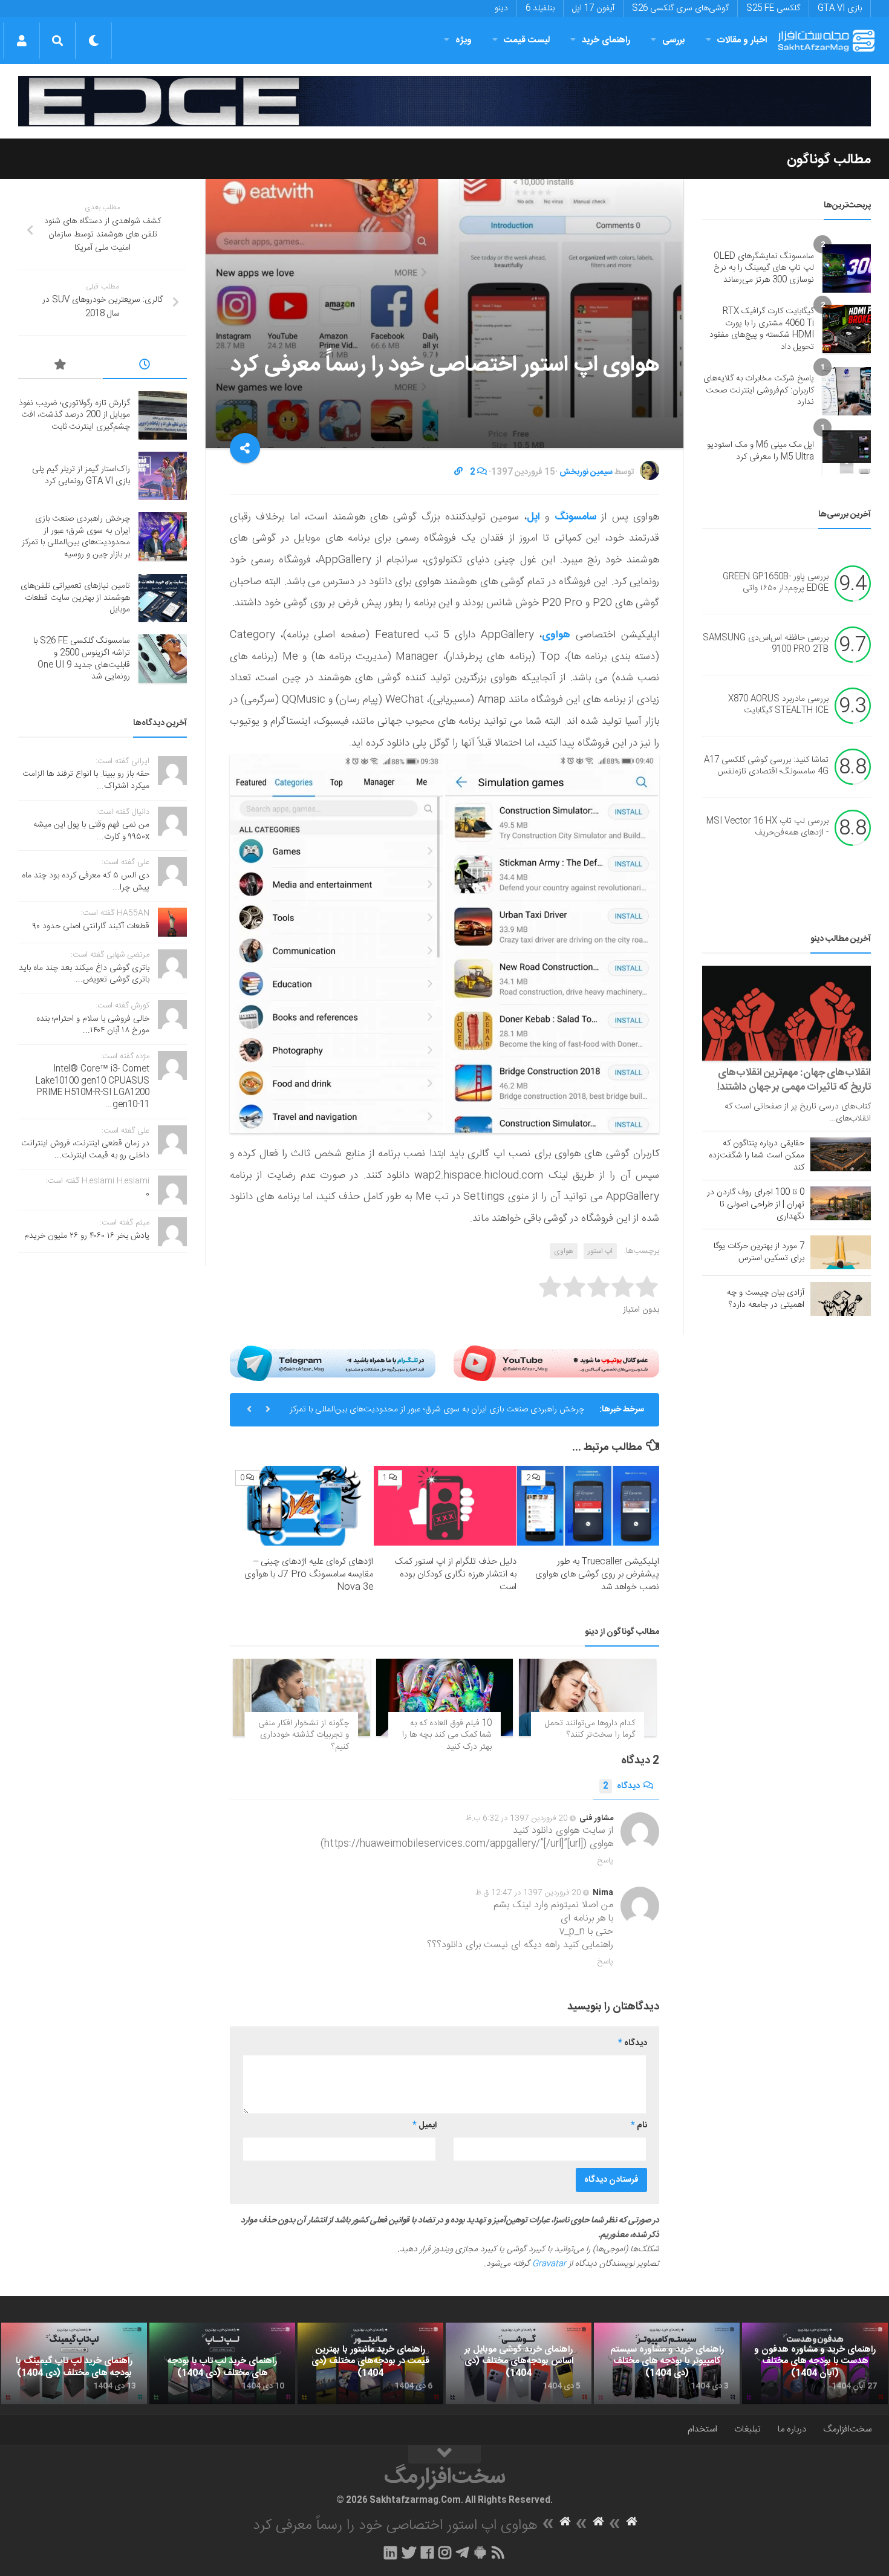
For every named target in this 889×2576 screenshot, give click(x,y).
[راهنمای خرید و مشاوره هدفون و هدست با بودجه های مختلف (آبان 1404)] (815, 2364)
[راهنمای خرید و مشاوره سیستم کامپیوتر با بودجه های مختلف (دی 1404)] (667, 2364)
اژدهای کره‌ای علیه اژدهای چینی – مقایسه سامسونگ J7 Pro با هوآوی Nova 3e (309, 1574)
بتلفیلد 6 (540, 8)
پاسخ (605, 1861)
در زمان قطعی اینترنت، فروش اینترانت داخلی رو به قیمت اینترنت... (85, 1150)
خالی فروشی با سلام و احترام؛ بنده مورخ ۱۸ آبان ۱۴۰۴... (93, 1025)
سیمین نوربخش (586, 472)
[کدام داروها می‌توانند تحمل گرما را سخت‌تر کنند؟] (588, 1697)
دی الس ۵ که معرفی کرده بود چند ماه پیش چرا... (86, 882)
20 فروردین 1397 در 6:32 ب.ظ (517, 1818)
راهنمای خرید (606, 40)
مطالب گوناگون (829, 160)
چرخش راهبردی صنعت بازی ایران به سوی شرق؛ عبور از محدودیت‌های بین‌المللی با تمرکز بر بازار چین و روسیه (437, 1414)
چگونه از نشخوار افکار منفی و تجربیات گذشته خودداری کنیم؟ (304, 1735)
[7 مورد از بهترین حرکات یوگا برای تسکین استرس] (841, 1252)
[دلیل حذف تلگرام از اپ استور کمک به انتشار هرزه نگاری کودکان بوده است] (445, 1506)
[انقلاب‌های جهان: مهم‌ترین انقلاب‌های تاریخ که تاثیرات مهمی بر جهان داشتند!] (786, 1013)
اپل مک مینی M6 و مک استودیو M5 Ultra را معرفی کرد (760, 451)
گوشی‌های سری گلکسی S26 (680, 8)
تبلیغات (747, 2429)
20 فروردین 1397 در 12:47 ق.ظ (528, 1893)
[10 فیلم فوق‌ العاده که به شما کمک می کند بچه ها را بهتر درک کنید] (445, 1697)
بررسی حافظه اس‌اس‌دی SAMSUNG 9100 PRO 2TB (766, 644)
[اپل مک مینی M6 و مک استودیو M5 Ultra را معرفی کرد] (847, 452)
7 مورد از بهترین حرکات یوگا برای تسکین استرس (759, 1252)
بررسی (674, 40)
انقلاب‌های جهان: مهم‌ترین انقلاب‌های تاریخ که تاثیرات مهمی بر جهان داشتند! (794, 1080)
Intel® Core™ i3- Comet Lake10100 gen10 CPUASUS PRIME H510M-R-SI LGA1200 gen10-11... (93, 1087)
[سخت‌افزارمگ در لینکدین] (390, 2552)
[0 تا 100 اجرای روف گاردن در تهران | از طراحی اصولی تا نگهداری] (841, 1203)
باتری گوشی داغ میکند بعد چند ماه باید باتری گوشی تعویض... (84, 974)
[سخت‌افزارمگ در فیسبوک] (427, 2552)
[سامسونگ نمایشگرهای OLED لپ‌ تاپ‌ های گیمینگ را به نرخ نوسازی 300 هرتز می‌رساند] (847, 268)
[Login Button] (21, 41)
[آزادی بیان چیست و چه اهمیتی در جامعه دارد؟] (841, 1299)
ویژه (464, 40)
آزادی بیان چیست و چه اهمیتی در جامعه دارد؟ (766, 1299)
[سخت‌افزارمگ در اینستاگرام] (445, 2552)
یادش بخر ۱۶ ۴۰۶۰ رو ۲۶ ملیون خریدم (87, 1236)
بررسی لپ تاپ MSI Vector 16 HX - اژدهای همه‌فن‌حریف (767, 827)
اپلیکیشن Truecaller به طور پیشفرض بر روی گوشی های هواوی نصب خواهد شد (597, 1574)
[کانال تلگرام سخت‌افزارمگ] (462, 2552)
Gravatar (549, 2264)
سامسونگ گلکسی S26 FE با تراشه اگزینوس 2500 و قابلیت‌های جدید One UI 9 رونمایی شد (82, 659)
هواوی (564, 1251)
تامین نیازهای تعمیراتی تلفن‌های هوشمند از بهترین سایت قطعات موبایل (75, 598)
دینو (501, 8)
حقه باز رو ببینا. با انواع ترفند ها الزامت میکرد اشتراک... (86, 780)
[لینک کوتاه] (458, 472)
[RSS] (498, 2552)
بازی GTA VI (840, 8)
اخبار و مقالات (742, 40)
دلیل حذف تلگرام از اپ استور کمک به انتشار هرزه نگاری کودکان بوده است (455, 1574)
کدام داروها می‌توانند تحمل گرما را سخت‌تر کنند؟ (590, 1729)
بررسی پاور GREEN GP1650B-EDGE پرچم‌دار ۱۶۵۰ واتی (776, 583)
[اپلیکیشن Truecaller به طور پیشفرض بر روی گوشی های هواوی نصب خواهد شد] (588, 1506)
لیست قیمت (527, 40)
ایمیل (425, 2126)
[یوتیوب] (556, 1363)
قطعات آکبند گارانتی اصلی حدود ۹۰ (91, 926)
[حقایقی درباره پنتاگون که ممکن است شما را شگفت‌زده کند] (841, 1154)
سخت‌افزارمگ (847, 2429)
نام (639, 2126)
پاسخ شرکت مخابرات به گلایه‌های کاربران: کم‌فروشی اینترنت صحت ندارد (759, 390)
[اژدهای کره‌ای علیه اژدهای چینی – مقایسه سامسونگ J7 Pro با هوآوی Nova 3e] (302, 1506)
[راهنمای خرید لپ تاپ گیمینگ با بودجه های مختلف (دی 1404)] (74, 2364)
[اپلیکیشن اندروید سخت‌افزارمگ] (480, 2552)
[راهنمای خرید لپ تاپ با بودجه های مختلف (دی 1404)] (222, 2364)
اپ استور (600, 1251)
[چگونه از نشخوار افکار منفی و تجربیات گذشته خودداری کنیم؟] (301, 1697)
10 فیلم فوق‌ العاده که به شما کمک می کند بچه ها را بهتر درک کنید (447, 1735)
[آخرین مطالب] (145, 366)
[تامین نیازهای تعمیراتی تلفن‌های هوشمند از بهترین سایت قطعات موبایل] (163, 598)
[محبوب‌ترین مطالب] (60, 366)
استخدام (702, 2429)
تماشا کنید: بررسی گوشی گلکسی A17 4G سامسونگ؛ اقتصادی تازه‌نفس (766, 766)
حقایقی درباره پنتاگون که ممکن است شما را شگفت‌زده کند (757, 1156)
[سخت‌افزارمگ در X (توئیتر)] (409, 2552)
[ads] (444, 101)
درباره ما (792, 2429)
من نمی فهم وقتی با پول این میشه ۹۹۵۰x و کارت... (91, 831)
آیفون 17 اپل (593, 8)
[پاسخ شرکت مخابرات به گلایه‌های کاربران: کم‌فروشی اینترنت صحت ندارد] (847, 391)
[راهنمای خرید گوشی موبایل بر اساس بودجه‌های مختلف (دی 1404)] (519, 2364)
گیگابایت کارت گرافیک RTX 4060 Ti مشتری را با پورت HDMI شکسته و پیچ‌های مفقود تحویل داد (762, 329)
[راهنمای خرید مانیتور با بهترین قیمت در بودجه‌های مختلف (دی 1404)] (370, 2364)
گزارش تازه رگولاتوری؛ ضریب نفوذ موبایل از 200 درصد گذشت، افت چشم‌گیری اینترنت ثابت (74, 415)
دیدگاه (621, 1786)
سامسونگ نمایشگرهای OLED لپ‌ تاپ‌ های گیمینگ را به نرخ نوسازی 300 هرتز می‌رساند (764, 268)
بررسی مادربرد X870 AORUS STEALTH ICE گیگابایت (778, 705)
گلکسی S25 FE (773, 8)
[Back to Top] (444, 2454)
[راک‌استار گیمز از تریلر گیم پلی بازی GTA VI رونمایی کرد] (163, 476)
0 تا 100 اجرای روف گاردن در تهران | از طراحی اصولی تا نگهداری (756, 1205)
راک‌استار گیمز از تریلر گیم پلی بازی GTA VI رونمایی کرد (81, 475)
